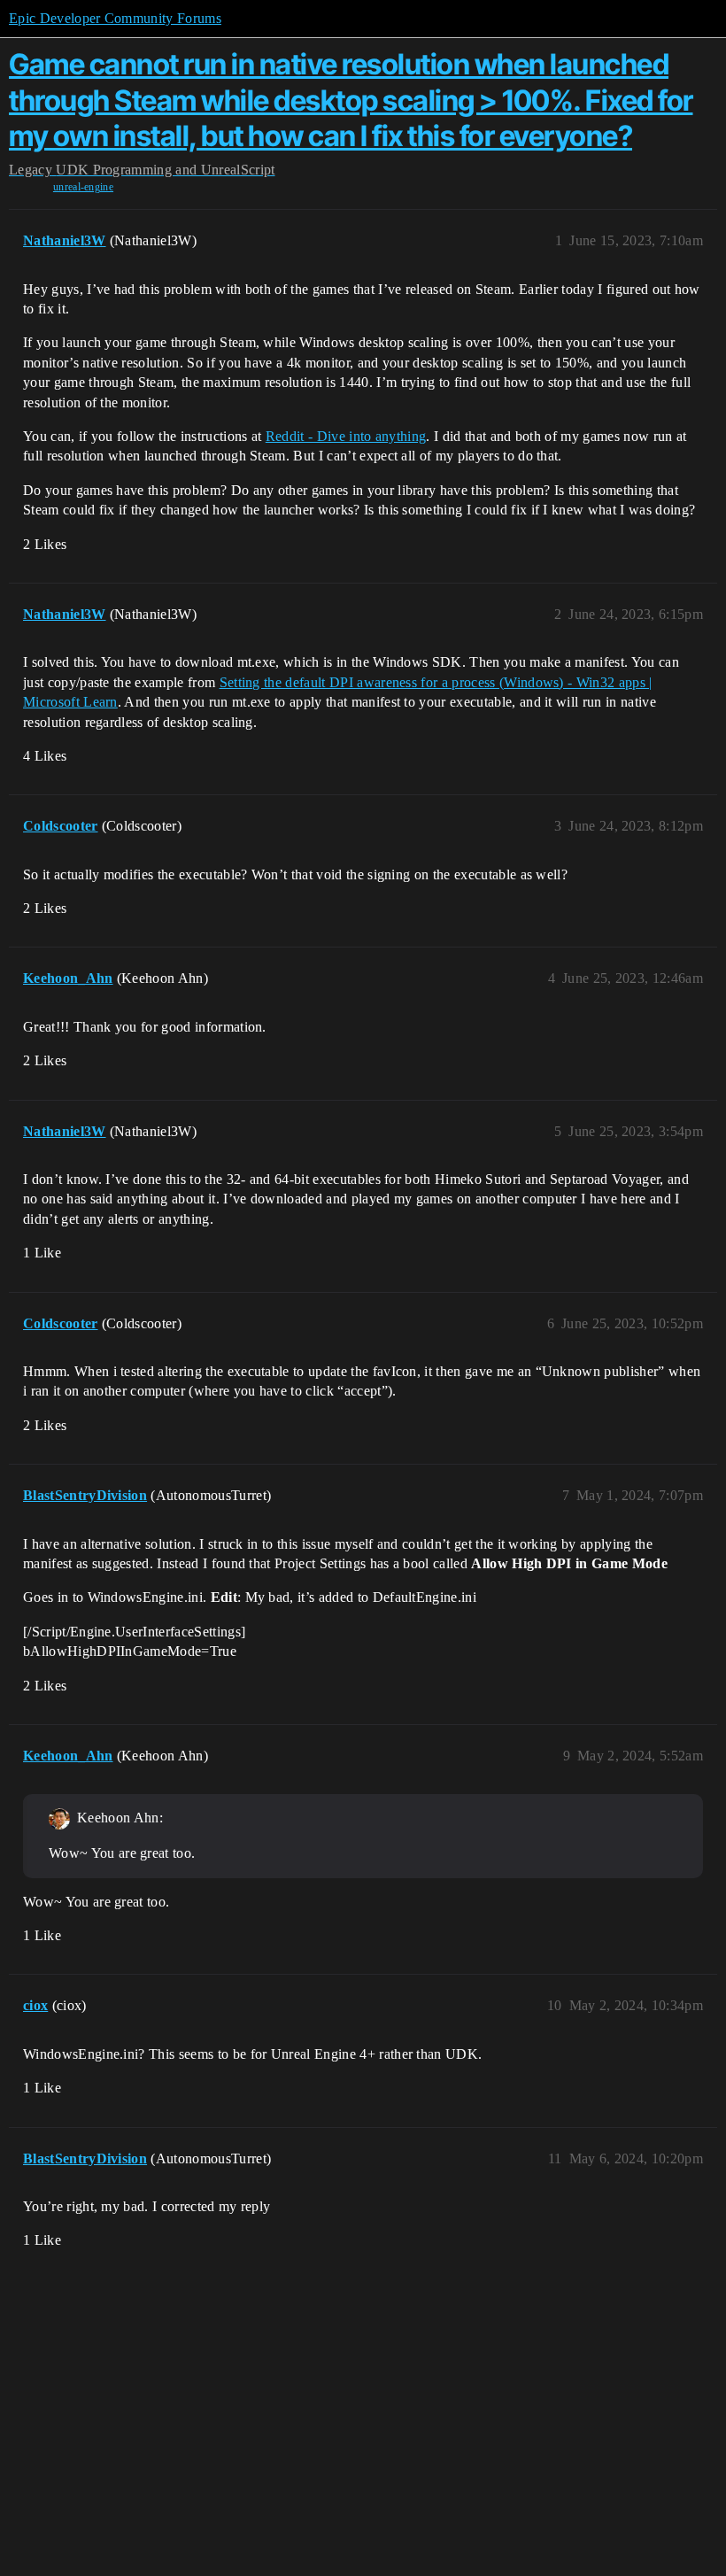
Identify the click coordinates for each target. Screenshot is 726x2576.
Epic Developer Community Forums (115, 18)
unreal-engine (83, 187)
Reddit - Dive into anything (346, 436)
